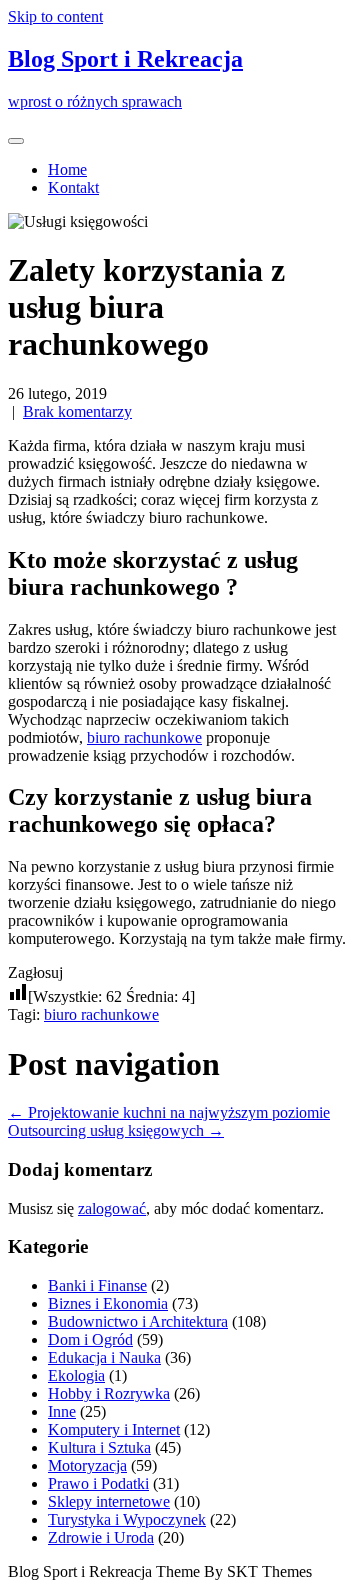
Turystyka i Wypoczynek (127, 1519)
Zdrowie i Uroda (101, 1537)
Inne (62, 1411)
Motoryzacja (87, 1465)
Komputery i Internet (114, 1429)
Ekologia (76, 1375)
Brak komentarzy (77, 411)
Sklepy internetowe (109, 1501)
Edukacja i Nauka (104, 1357)
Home (67, 169)
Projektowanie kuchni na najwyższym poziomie (169, 1112)
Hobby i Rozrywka (109, 1393)
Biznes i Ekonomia (108, 1303)
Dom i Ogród (90, 1339)
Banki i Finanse (97, 1285)
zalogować (112, 1208)
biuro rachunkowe (144, 737)
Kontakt (73, 187)
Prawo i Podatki (98, 1483)
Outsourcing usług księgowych (116, 1130)
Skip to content (55, 16)
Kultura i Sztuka (99, 1447)
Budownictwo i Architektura (138, 1321)
